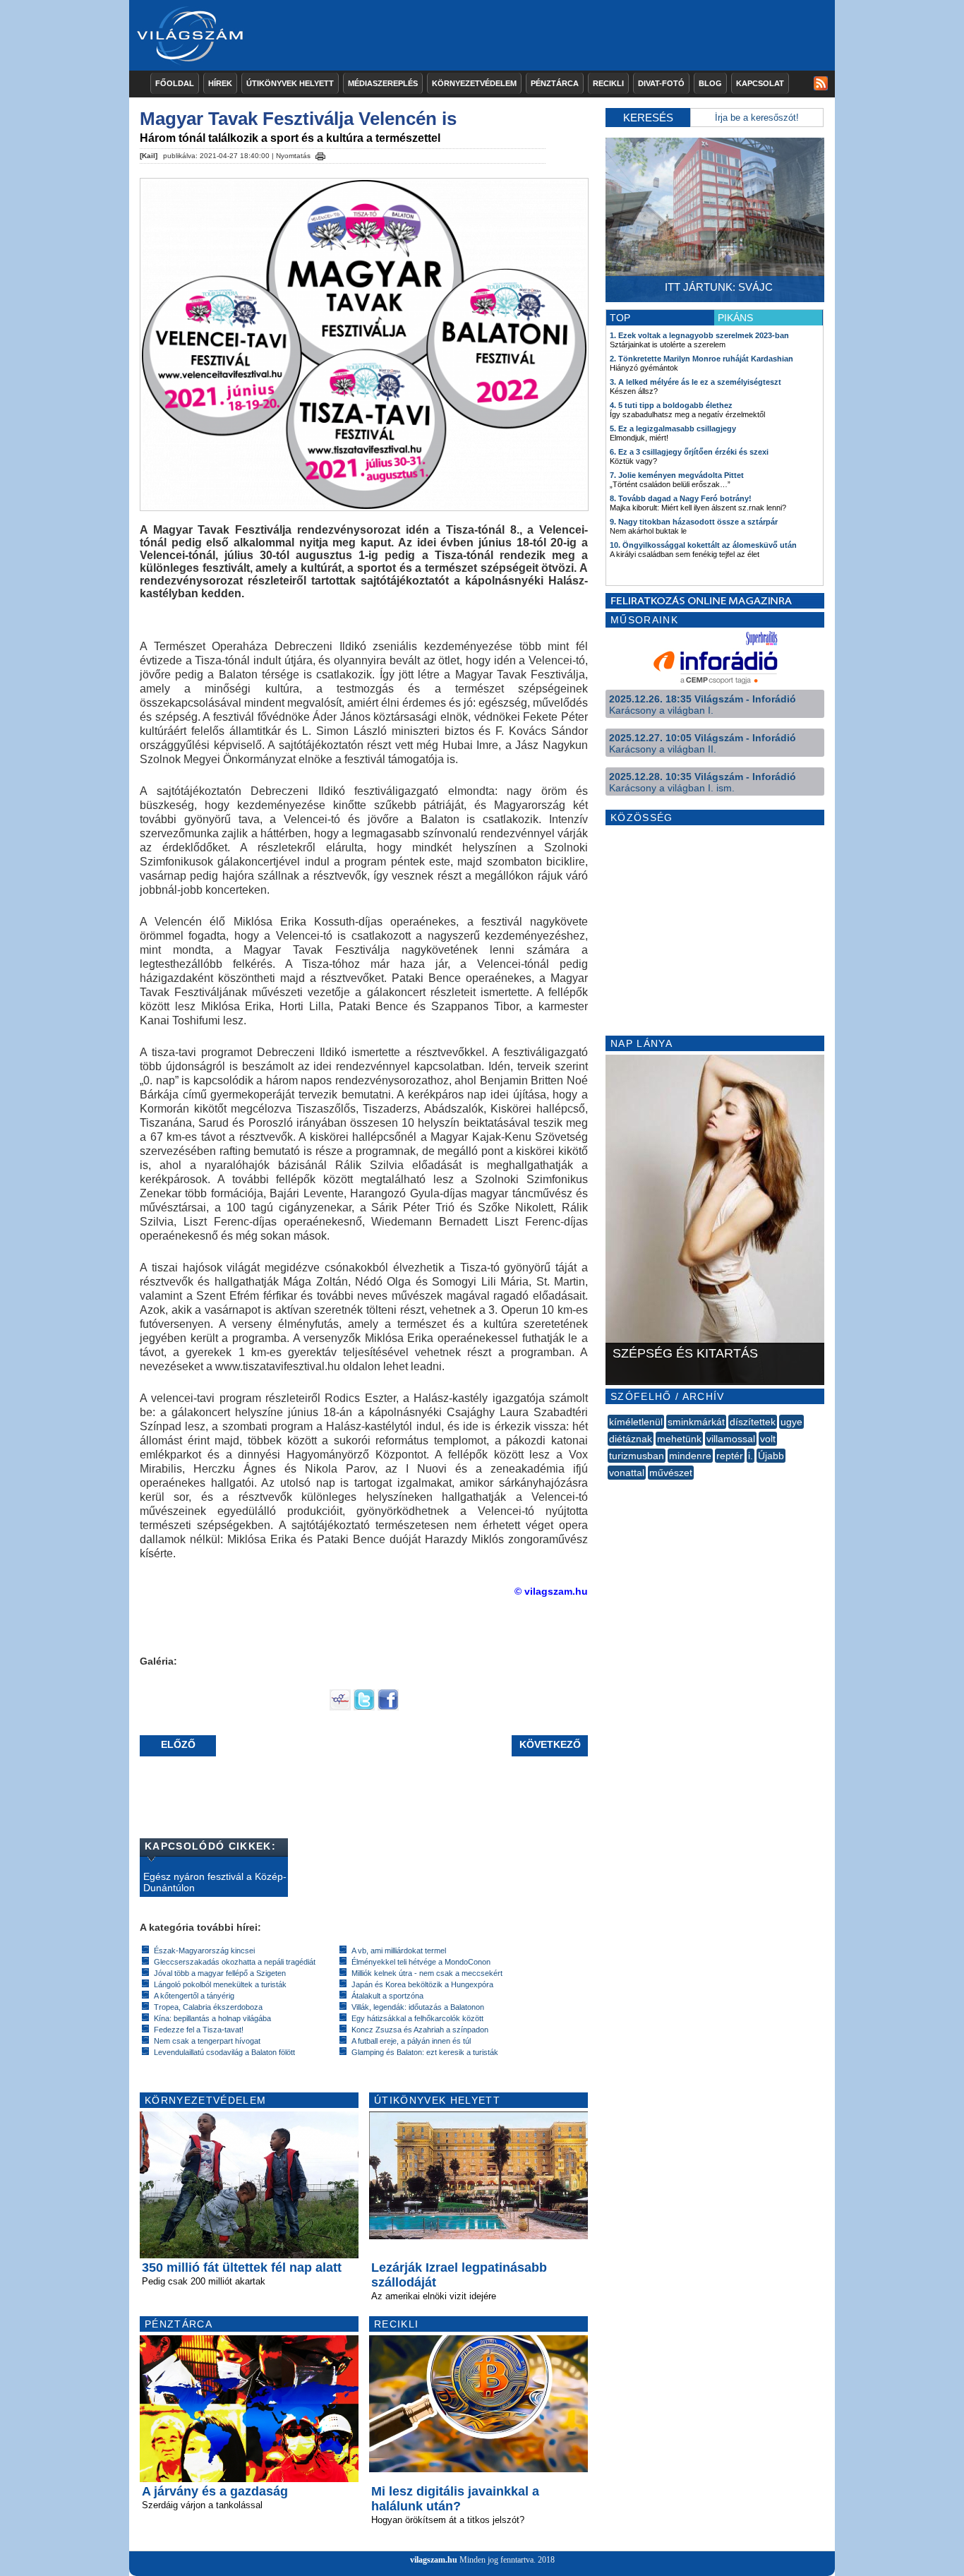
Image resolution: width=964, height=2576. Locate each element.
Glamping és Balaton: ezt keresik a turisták (425, 2052)
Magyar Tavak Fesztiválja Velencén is (298, 119)
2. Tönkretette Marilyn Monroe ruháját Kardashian (701, 359)
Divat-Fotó (661, 83)
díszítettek (753, 1422)
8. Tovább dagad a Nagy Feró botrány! (681, 498)
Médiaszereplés (383, 83)
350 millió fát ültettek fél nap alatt (242, 2268)
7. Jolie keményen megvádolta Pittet (677, 475)
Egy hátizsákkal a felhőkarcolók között (417, 2018)
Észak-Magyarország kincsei (204, 1951)
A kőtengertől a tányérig (194, 1996)
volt (768, 1439)
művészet (671, 1473)
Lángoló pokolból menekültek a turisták (220, 1984)
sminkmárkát (696, 1422)
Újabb (771, 1456)
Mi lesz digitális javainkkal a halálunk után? (455, 2499)
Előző (178, 1744)
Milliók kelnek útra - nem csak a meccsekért (427, 1973)
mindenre (690, 1456)
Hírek (220, 83)
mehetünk (679, 1439)
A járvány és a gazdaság (215, 2491)
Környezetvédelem (474, 83)
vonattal (627, 1473)
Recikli (608, 83)
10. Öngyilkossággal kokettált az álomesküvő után (703, 545)
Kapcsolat (760, 83)
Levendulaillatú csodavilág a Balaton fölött (224, 2052)
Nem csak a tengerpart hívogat (207, 2041)
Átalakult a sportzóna (387, 1996)
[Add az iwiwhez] (340, 1707)
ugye (791, 1422)
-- (609, 1488)
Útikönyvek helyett (290, 83)
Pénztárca (555, 83)
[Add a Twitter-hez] (364, 1707)
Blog (710, 83)
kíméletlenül (636, 1422)
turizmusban (637, 1456)
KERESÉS (648, 118)
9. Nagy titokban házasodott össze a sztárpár (694, 522)
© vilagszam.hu (551, 1591)
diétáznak (631, 1439)
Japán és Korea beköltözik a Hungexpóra (422, 1984)
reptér (730, 1456)
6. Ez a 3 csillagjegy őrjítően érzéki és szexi (689, 452)
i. (751, 1456)
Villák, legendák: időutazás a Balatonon (418, 2007)
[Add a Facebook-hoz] (388, 1707)
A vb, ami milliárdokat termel (399, 1951)
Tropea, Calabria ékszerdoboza (208, 2007)
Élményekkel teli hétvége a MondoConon (421, 1962)
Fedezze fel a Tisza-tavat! (199, 2030)
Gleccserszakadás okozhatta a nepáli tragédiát (235, 1962)
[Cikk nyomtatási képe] (320, 154)
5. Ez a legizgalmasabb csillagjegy (673, 429)
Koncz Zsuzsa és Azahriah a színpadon (420, 2030)
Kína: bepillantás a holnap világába (212, 2018)
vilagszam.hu (434, 2560)
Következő (550, 1744)
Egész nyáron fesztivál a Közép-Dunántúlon (215, 1882)
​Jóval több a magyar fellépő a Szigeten (220, 1973)
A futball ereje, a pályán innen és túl (411, 2041)
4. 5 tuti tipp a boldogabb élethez (671, 405)
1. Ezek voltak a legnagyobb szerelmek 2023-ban (699, 335)
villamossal (731, 1439)
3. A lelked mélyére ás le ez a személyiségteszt (695, 382)
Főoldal (175, 83)
